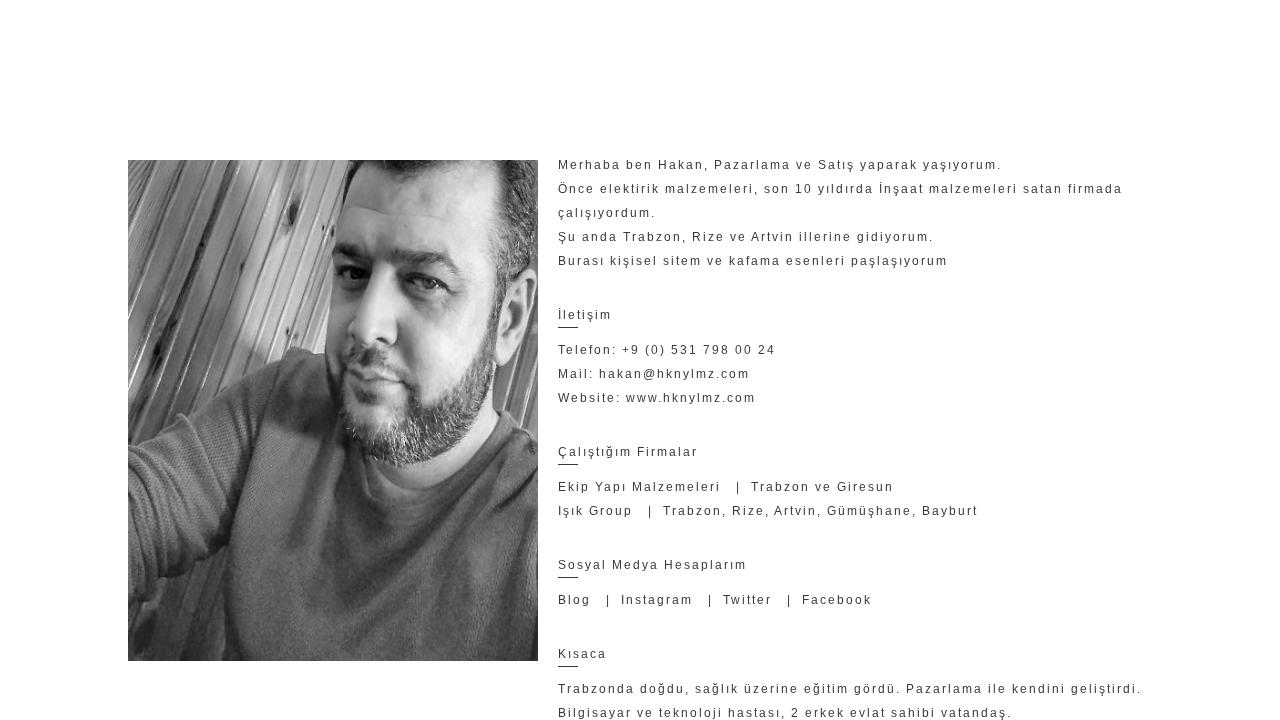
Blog (574, 600)
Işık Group (595, 511)
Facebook (837, 600)
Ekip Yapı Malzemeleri (639, 487)
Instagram (657, 600)
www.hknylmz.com (691, 398)
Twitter (747, 600)
